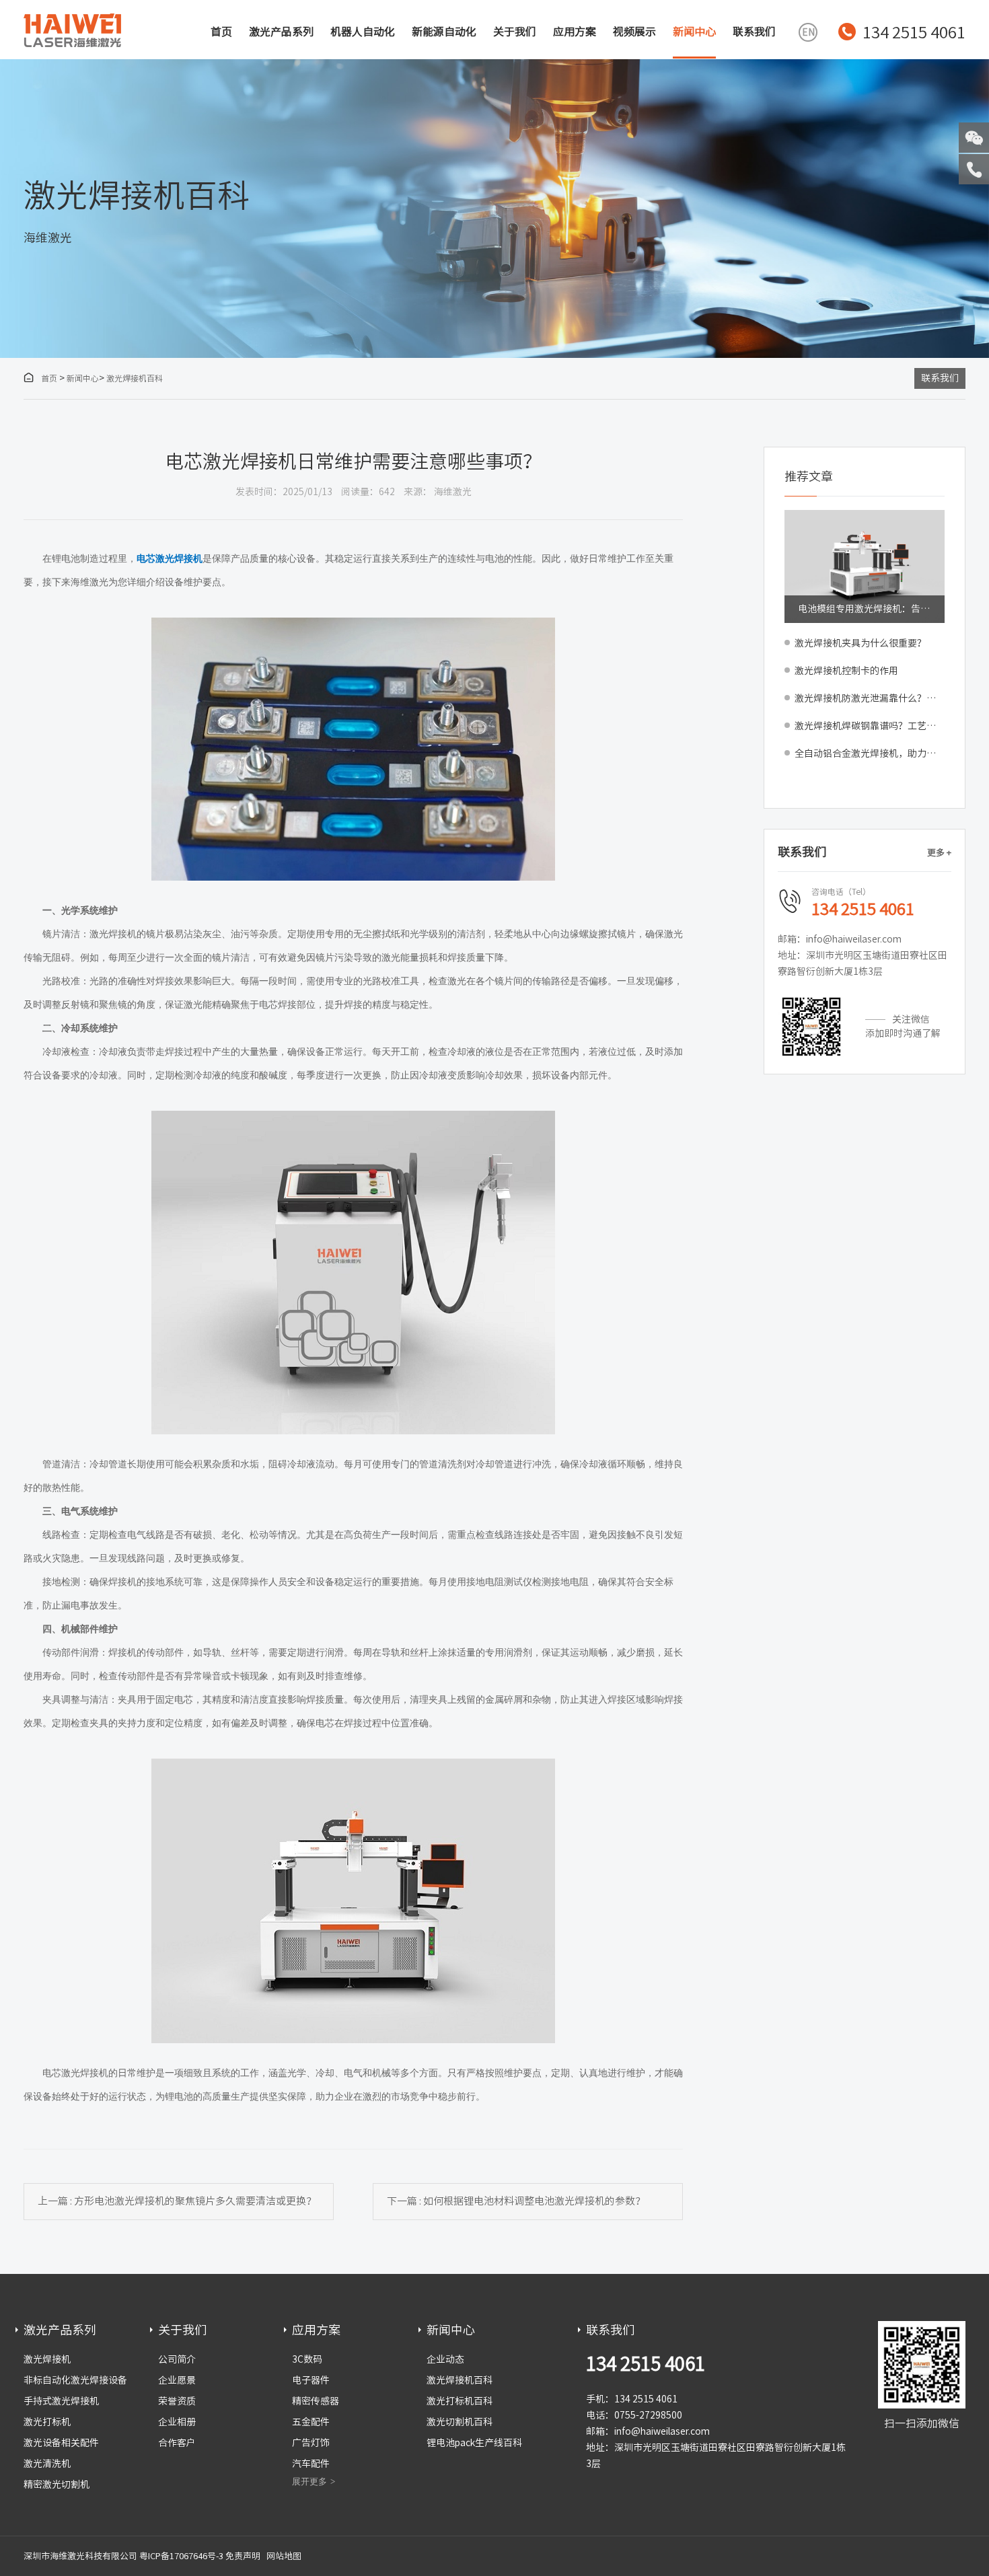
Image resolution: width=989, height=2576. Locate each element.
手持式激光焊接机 (61, 2401)
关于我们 (515, 32)
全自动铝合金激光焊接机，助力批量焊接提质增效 (870, 753)
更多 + (939, 853)
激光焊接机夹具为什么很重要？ (860, 643)
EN (808, 32)
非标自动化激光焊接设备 (75, 2380)
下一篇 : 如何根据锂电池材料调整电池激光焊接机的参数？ (516, 2201)
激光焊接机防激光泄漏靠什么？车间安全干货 (870, 698)
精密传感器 (316, 2401)
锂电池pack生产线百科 (474, 2443)
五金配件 (311, 2422)
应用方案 (575, 32)
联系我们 (754, 32)
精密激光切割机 (57, 2485)
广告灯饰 (311, 2443)
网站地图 (284, 2556)
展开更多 (309, 2481)
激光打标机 (47, 2422)
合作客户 (177, 2443)
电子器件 (311, 2380)
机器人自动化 (363, 32)
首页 (221, 32)
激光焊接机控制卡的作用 (846, 671)
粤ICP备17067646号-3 (181, 2556)
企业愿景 (177, 2380)
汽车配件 (311, 2464)
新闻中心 (694, 32)
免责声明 (243, 2556)
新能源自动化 (444, 32)
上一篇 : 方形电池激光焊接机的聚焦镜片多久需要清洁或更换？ (177, 2201)
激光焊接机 (47, 2359)
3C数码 (307, 2359)
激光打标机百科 (460, 2401)
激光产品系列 (281, 32)
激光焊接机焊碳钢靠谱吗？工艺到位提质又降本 (870, 726)
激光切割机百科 (460, 2422)
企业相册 (177, 2422)
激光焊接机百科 (135, 378)
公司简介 (177, 2359)
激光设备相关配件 (61, 2443)
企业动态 (445, 2359)
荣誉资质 (177, 2401)
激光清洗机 (47, 2464)
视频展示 (634, 32)
